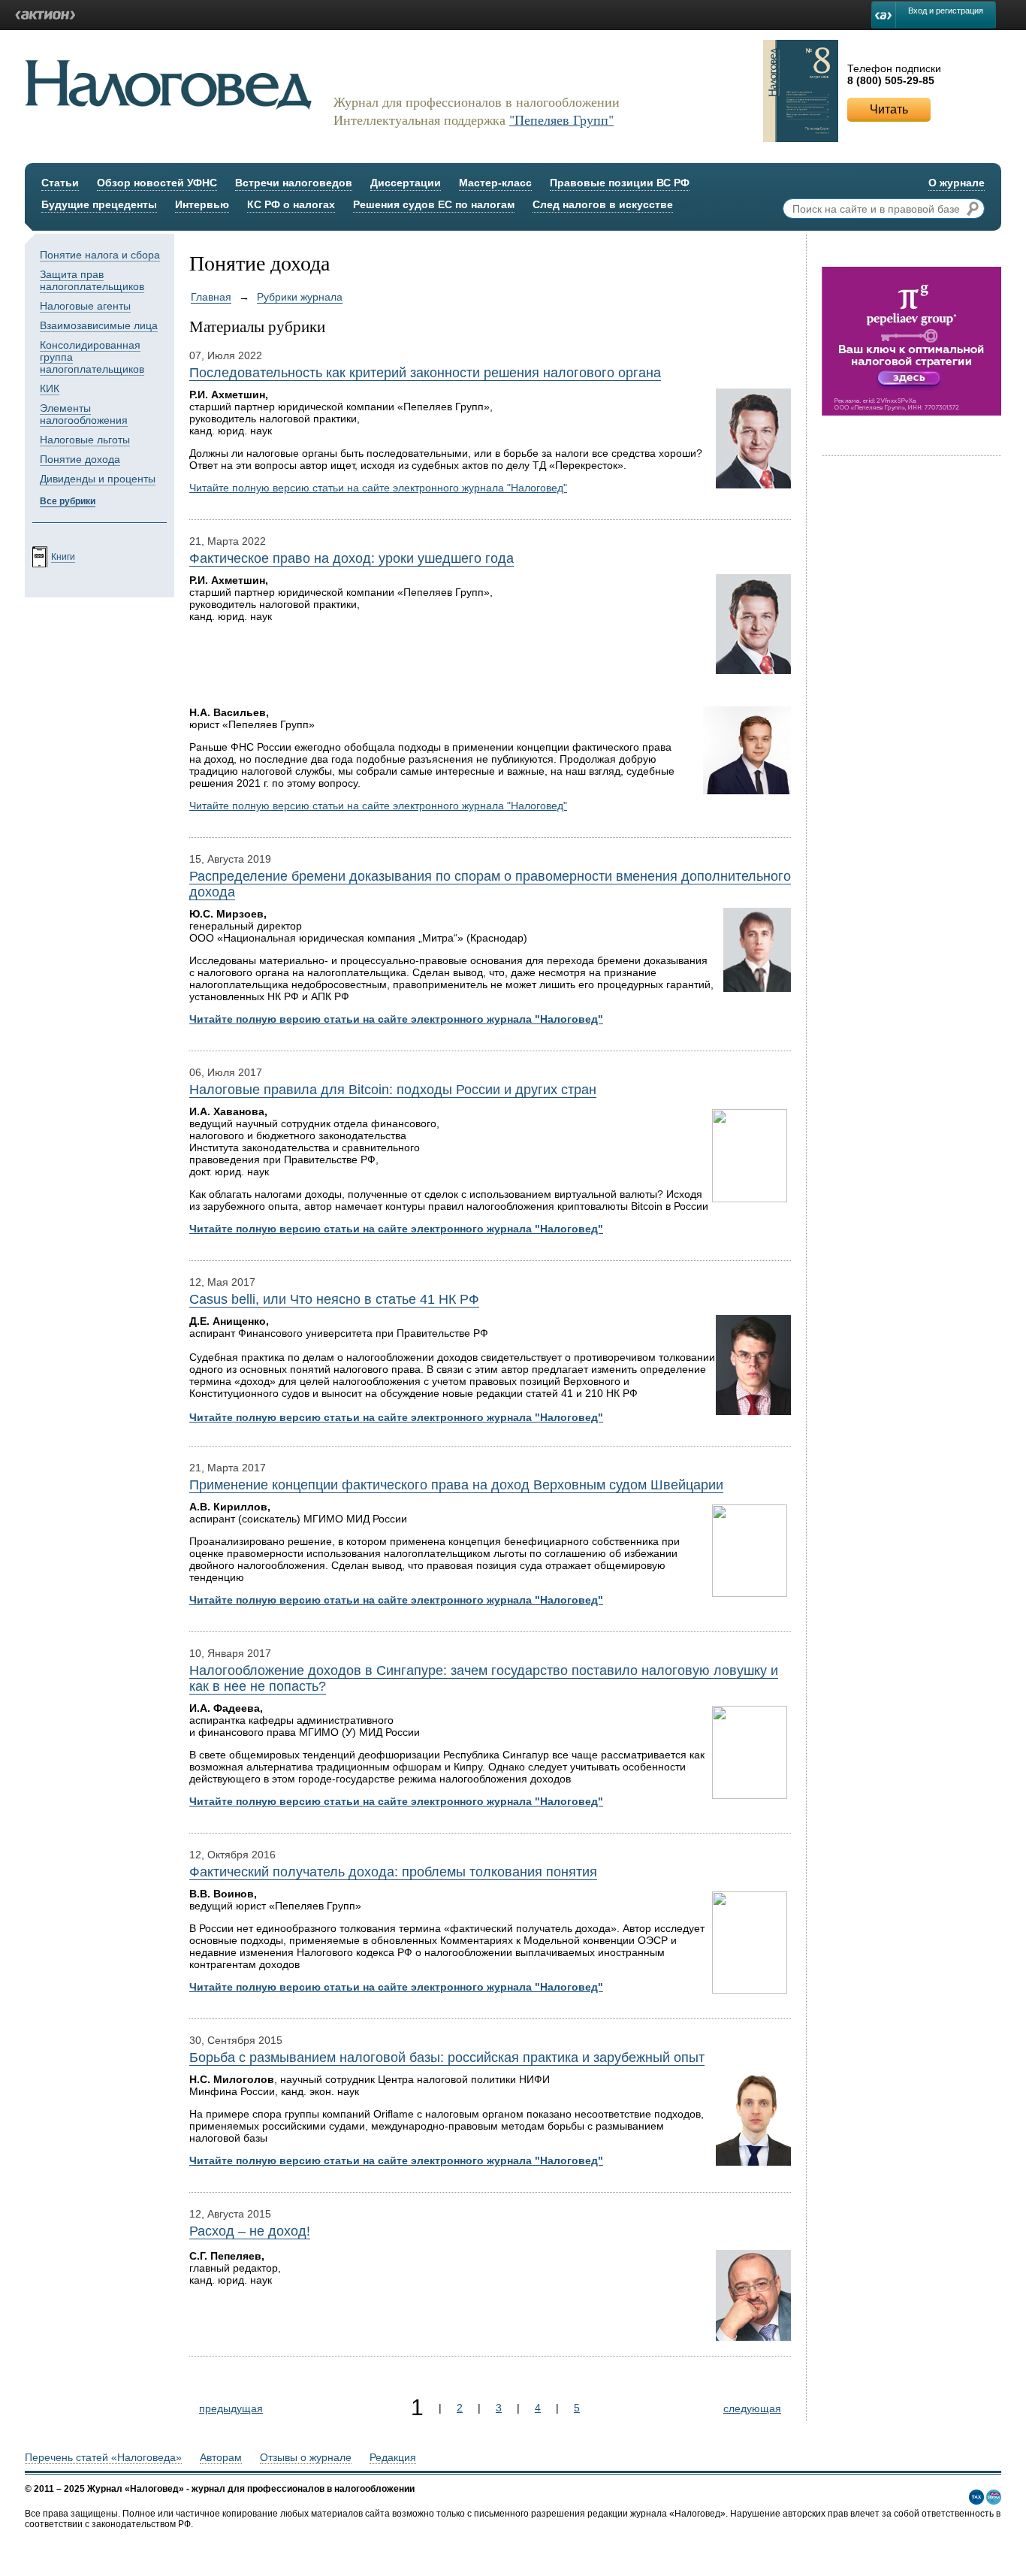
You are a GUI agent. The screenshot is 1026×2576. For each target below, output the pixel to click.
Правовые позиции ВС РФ (620, 183)
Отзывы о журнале (306, 2457)
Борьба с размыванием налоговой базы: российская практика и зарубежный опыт (447, 2057)
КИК (50, 389)
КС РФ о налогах (291, 204)
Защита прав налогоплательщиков (92, 280)
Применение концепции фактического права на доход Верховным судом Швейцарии (456, 1485)
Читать (889, 109)
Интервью (202, 204)
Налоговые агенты (85, 306)
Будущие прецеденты (99, 204)
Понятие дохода (80, 459)
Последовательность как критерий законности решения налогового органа (425, 373)
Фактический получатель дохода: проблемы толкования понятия (393, 1872)
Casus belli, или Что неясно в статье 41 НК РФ (334, 1299)
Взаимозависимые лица (99, 325)
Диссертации (406, 183)
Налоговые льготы (85, 440)
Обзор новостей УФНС (157, 183)
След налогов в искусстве (603, 204)
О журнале (957, 183)
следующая (752, 2408)
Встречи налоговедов (294, 183)
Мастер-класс (495, 183)
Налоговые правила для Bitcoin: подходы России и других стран (393, 1090)
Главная (211, 297)
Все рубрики (68, 501)
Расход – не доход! (250, 2231)
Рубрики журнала (300, 297)
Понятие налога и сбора (100, 255)
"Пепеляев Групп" (561, 119)
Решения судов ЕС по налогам (434, 204)
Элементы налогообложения (84, 414)
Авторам (221, 2457)
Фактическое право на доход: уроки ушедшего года (352, 558)
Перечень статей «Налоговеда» (103, 2457)
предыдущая (231, 2408)
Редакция (393, 2457)
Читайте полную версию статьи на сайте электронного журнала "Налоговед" (378, 488)
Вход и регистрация (946, 11)
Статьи (60, 183)
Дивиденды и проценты (98, 479)
